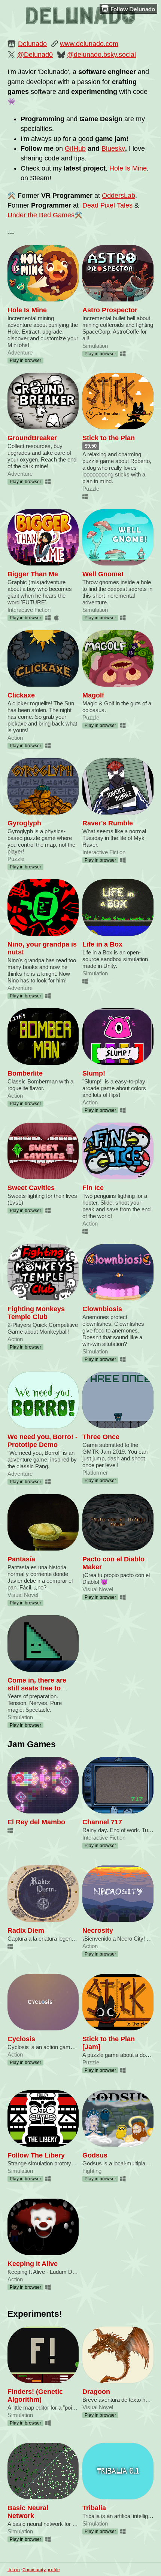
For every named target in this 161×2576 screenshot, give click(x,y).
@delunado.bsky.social (101, 55)
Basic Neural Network (28, 2512)
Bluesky (113, 148)
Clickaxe (21, 695)
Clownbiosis (102, 1309)
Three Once (101, 1437)
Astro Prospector (110, 310)
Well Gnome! (103, 574)
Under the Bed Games (41, 215)
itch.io (14, 2569)
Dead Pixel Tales (107, 205)
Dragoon (96, 2392)
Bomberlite (25, 1073)
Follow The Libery (36, 2155)
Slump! (94, 1073)
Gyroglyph (24, 823)
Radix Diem (26, 1931)
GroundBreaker (32, 438)
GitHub (75, 148)
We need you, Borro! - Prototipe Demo (42, 1441)
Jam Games (32, 1744)
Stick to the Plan (109, 438)
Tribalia (94, 2508)
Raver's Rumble (108, 823)
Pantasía (21, 1559)
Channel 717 (102, 1822)
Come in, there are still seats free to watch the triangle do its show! (41, 1692)
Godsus (95, 2155)
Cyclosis (21, 2039)
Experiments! (35, 2314)
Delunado (32, 44)
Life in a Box (102, 944)
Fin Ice (93, 1188)
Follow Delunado (133, 9)
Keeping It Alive (33, 2264)
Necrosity (98, 1931)
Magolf (93, 695)
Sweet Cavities (31, 1188)
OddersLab (119, 196)
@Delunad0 (35, 55)
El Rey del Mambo (36, 1822)
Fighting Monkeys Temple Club (36, 1313)
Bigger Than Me (33, 574)
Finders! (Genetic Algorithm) (35, 2396)
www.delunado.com (89, 44)
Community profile (41, 2569)
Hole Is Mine (128, 168)
